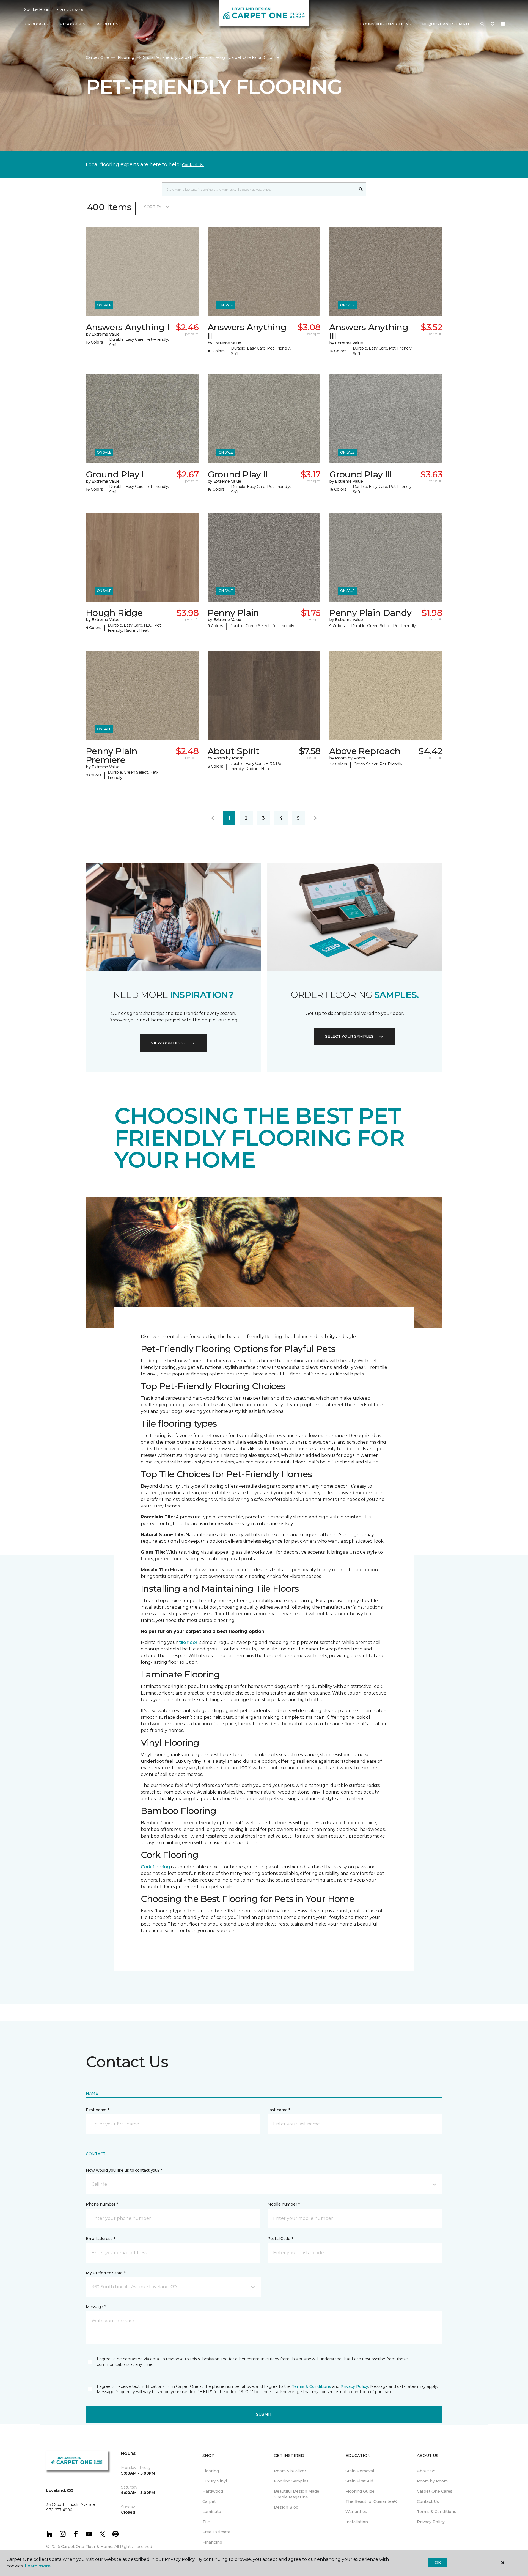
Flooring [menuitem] (211, 2471)
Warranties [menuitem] (356, 2512)
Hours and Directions (385, 24)
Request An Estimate (446, 24)
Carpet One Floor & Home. (87, 2547)
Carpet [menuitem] (209, 2501)
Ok (438, 2563)
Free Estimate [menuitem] (216, 2532)
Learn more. (38, 2566)
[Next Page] (315, 818)
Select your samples (349, 1036)
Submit (264, 2414)
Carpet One (97, 57)
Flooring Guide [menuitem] (360, 2491)
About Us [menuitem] (426, 2471)
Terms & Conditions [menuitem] (437, 2512)
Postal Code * (280, 2239)
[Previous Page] (213, 818)
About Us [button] (108, 24)
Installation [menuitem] (357, 2522)
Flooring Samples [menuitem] (291, 2481)
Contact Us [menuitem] (428, 2501)
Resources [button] (72, 24)
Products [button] (36, 24)
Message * (96, 2307)
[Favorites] (493, 24)
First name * (97, 2110)
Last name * (279, 2110)
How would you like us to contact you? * (124, 2170)
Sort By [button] (153, 207)
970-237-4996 (71, 10)
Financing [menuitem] (212, 2542)
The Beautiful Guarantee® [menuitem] (371, 2501)
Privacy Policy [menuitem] (431, 2522)
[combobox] (259, 189)
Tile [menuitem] (206, 2522)
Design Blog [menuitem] (286, 2507)
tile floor (188, 1642)
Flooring (126, 57)
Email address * (101, 2239)
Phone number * (102, 2204)
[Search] (361, 189)
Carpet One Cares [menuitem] (435, 2491)
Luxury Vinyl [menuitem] (215, 2481)
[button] (482, 24)
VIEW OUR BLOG (168, 1043)
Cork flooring (155, 1867)
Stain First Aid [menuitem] (359, 2481)
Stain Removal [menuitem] (360, 2471)
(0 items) (503, 24)
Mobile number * (284, 2204)
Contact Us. (193, 165)
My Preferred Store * (105, 2273)
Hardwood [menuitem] (213, 2491)
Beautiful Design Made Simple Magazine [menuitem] (297, 2494)
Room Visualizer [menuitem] (290, 2471)
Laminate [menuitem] (212, 2512)
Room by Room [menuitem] (432, 2481)
